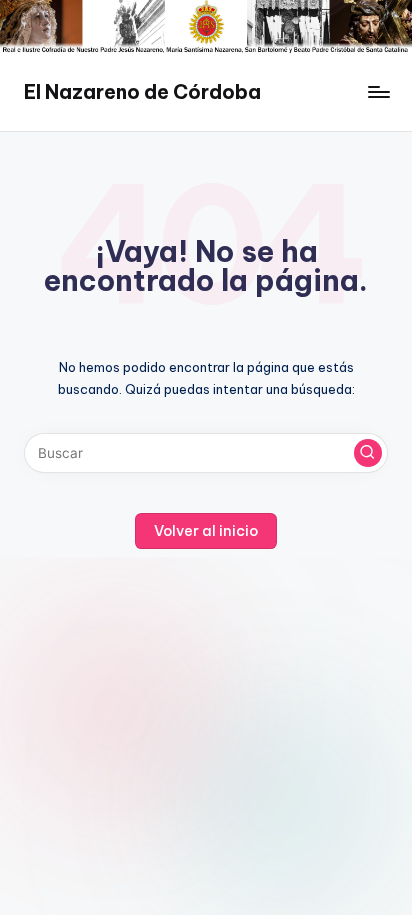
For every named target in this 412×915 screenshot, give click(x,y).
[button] (368, 453)
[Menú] (378, 92)
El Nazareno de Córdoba (142, 92)
